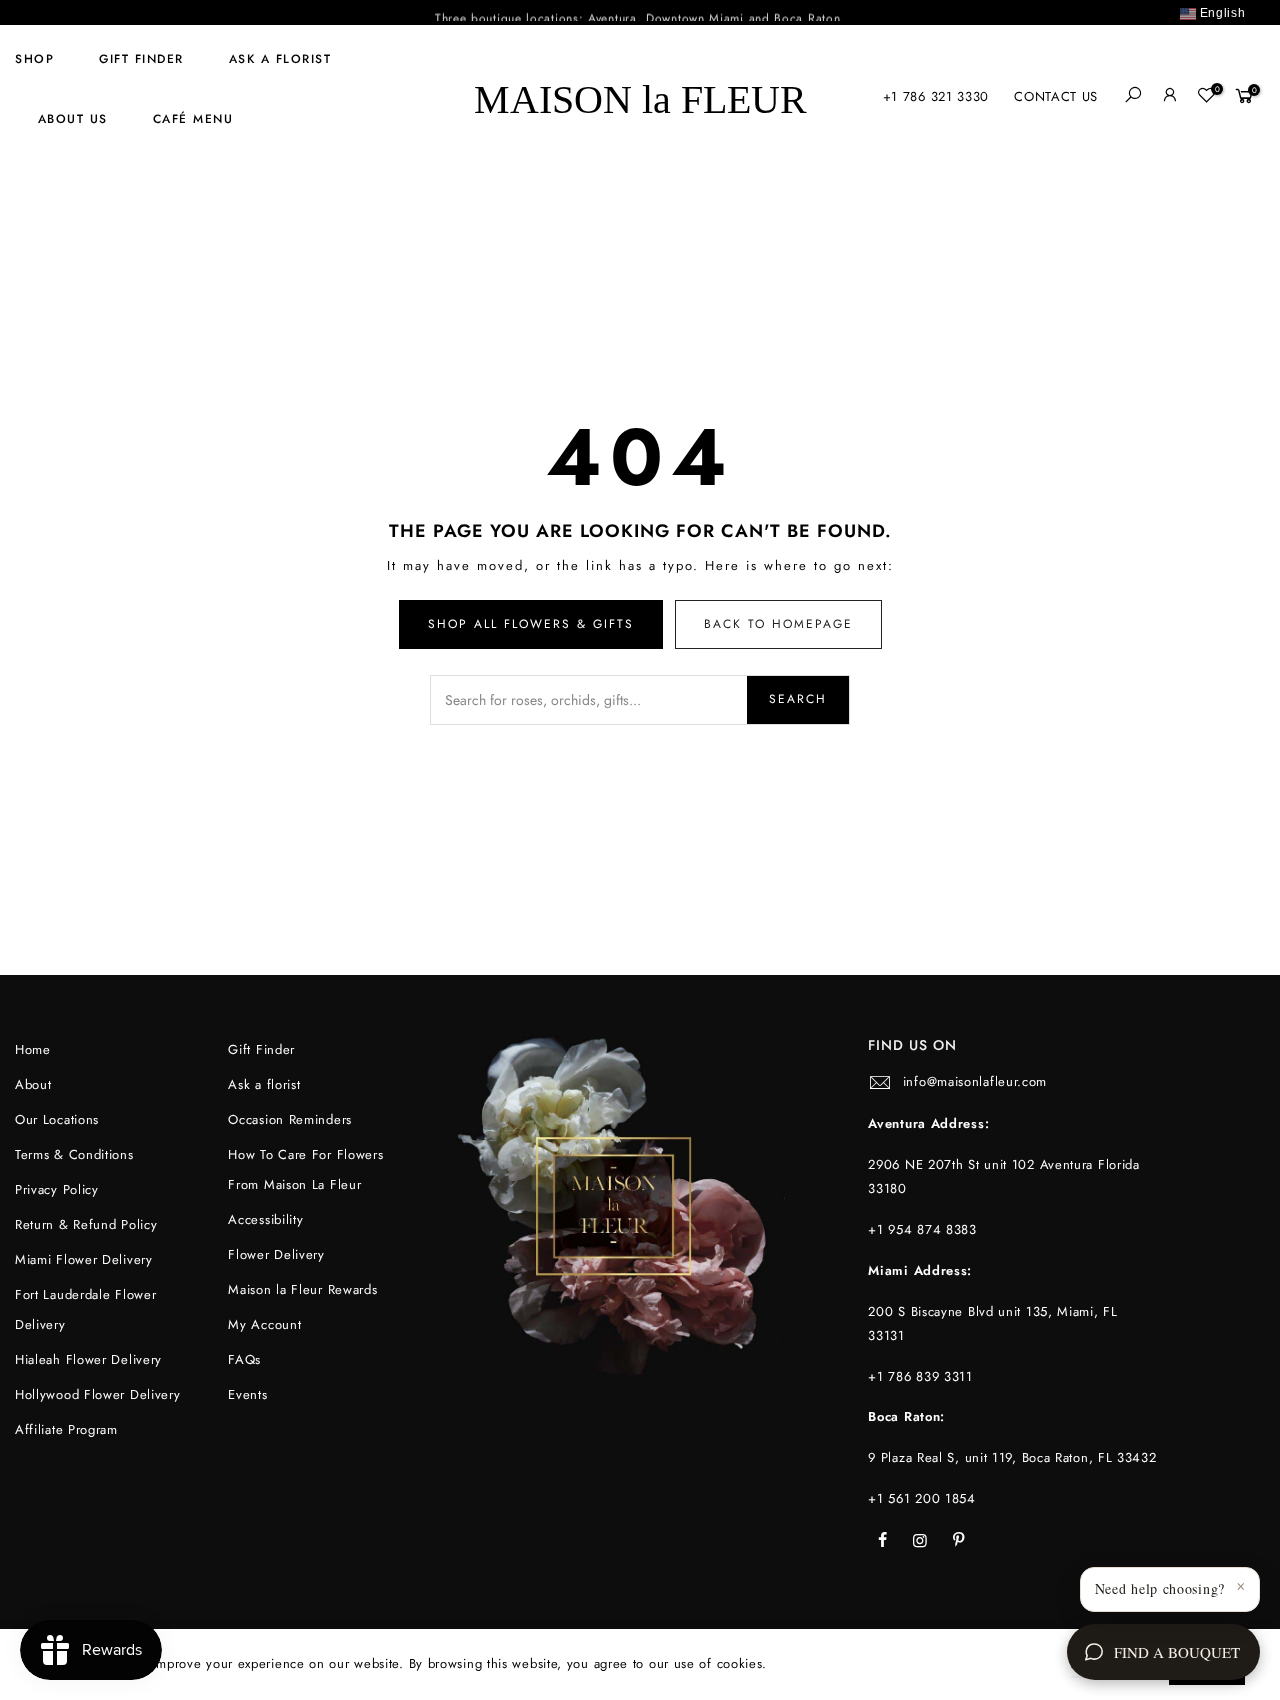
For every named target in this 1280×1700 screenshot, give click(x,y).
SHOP (34, 59)
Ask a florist (280, 59)
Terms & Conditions (74, 1154)
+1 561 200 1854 (922, 1498)
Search (798, 699)
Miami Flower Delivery (84, 1259)
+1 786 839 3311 (920, 1376)
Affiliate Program (66, 1429)
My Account (264, 1324)
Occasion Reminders (290, 1119)
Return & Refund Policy (86, 1224)
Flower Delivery (276, 1254)
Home (33, 1049)
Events (247, 1394)
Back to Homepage (778, 624)
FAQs (244, 1359)
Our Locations (57, 1119)
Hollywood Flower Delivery (98, 1394)
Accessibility (265, 1219)
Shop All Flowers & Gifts (531, 624)
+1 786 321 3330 (936, 96)
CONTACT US (1056, 96)
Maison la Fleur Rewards (302, 1289)
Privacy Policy (57, 1189)
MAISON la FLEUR (640, 97)
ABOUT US (73, 119)
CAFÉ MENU (193, 119)
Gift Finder (141, 59)
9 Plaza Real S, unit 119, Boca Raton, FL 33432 (1012, 1457)
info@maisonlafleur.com (975, 1081)
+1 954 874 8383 (922, 1229)
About (33, 1084)
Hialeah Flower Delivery (88, 1359)
